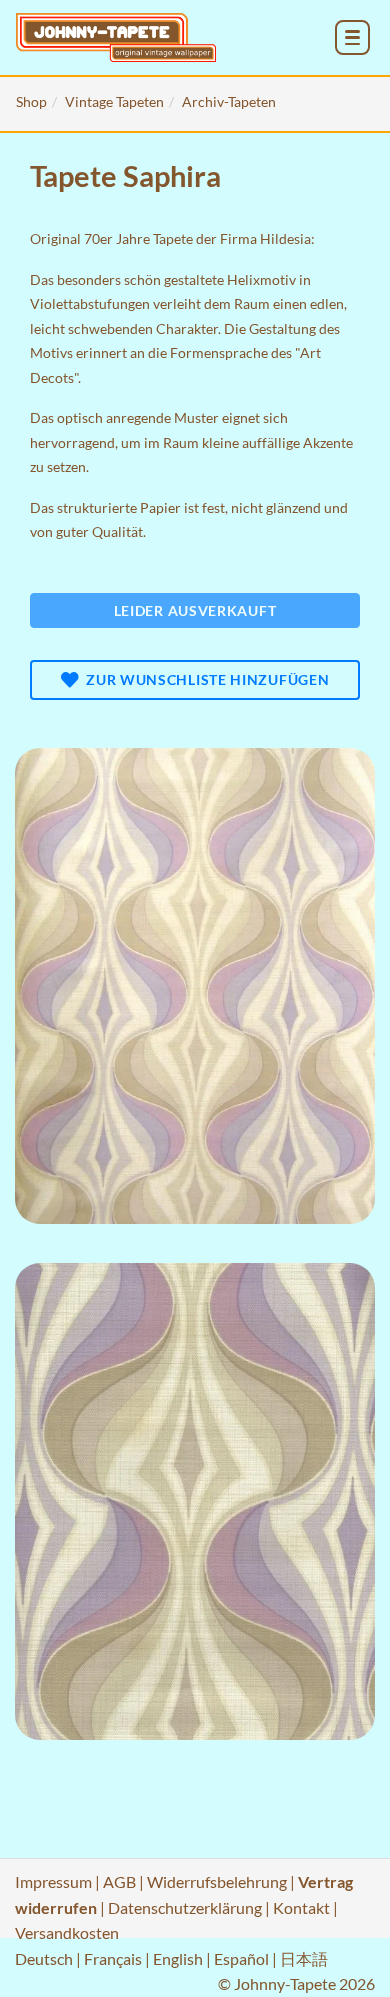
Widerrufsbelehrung (217, 1881)
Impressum (53, 1881)
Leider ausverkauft (195, 610)
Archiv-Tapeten (229, 101)
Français (113, 1958)
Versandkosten (67, 1932)
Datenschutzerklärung (185, 1907)
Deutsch (44, 1958)
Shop (31, 101)
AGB (119, 1881)
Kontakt (301, 1907)
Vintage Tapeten (114, 101)
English (178, 1958)
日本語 (304, 1958)
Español (241, 1958)
